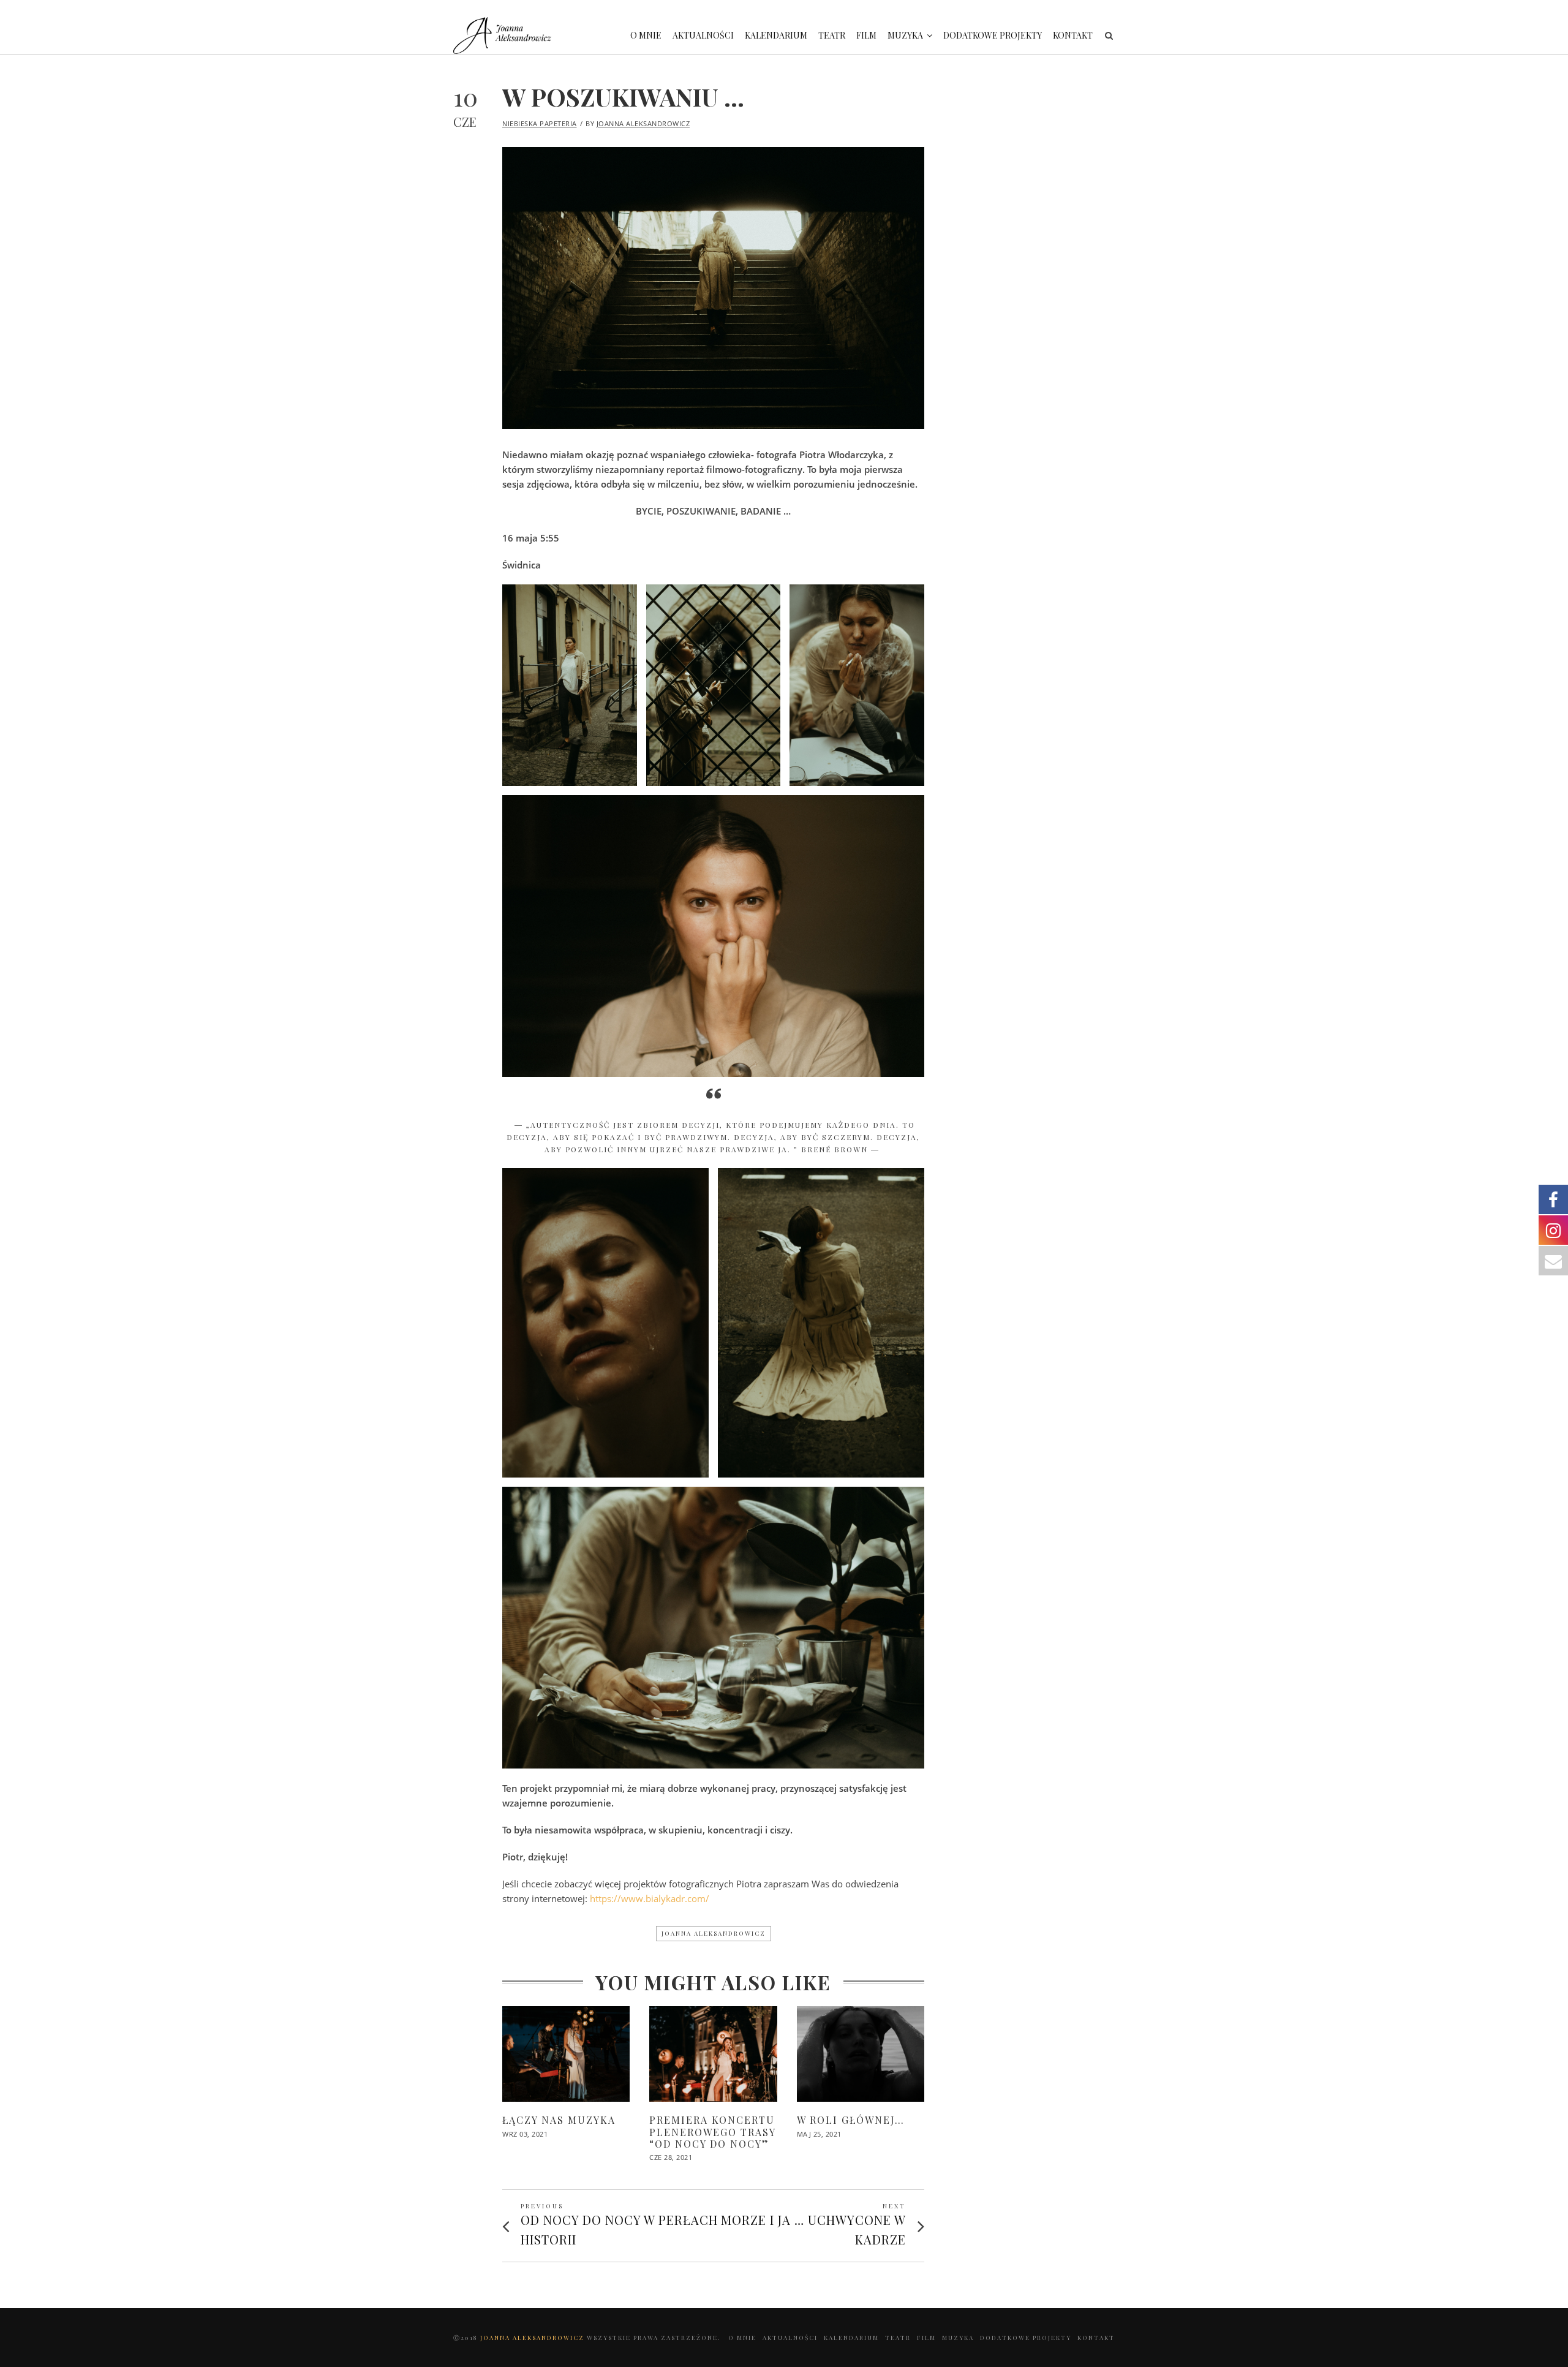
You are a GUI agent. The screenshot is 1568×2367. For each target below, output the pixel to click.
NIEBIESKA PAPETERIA (540, 123)
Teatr (832, 35)
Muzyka (905, 35)
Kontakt (1073, 35)
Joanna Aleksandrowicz (643, 123)
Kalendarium (776, 35)
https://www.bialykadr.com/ (650, 1898)
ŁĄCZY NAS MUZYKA (559, 2120)
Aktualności (703, 35)
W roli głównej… (851, 2120)
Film (866, 35)
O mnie (646, 35)
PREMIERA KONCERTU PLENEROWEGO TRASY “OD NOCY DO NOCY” (712, 2131)
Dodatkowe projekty (993, 35)
